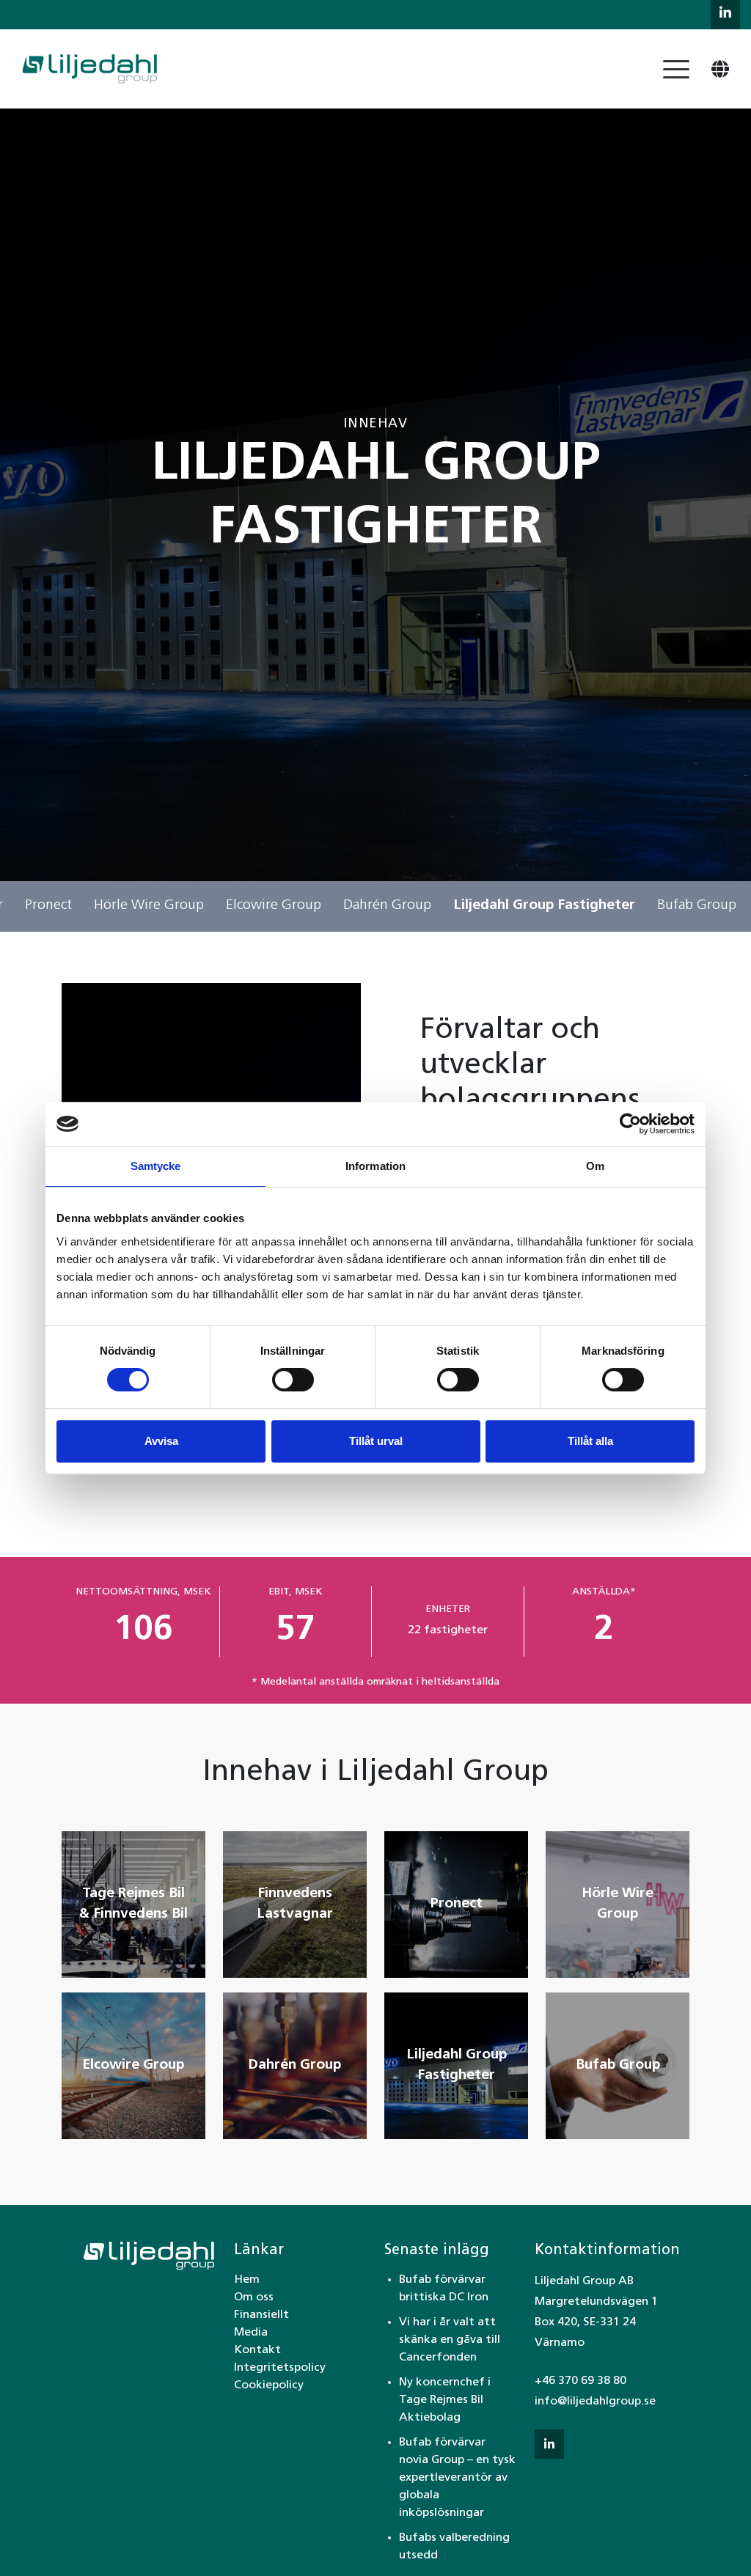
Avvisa (161, 1441)
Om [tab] (595, 1166)
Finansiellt (261, 2315)
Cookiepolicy (269, 2385)
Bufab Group (697, 906)
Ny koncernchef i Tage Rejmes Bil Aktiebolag (445, 2400)
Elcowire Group (274, 906)
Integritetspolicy (280, 2368)
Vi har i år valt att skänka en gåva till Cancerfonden (450, 2340)
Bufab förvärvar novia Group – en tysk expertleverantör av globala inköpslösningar (457, 2478)
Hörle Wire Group (149, 906)
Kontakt (257, 2350)
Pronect (48, 906)
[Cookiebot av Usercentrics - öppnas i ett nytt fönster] (630, 1124)
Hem (247, 2280)
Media (251, 2333)
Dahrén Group (387, 906)
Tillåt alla (590, 1441)
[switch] (293, 1380)
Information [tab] (375, 1166)
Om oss (254, 2297)
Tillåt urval (376, 1441)
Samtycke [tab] (156, 1166)
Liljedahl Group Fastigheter (544, 906)
